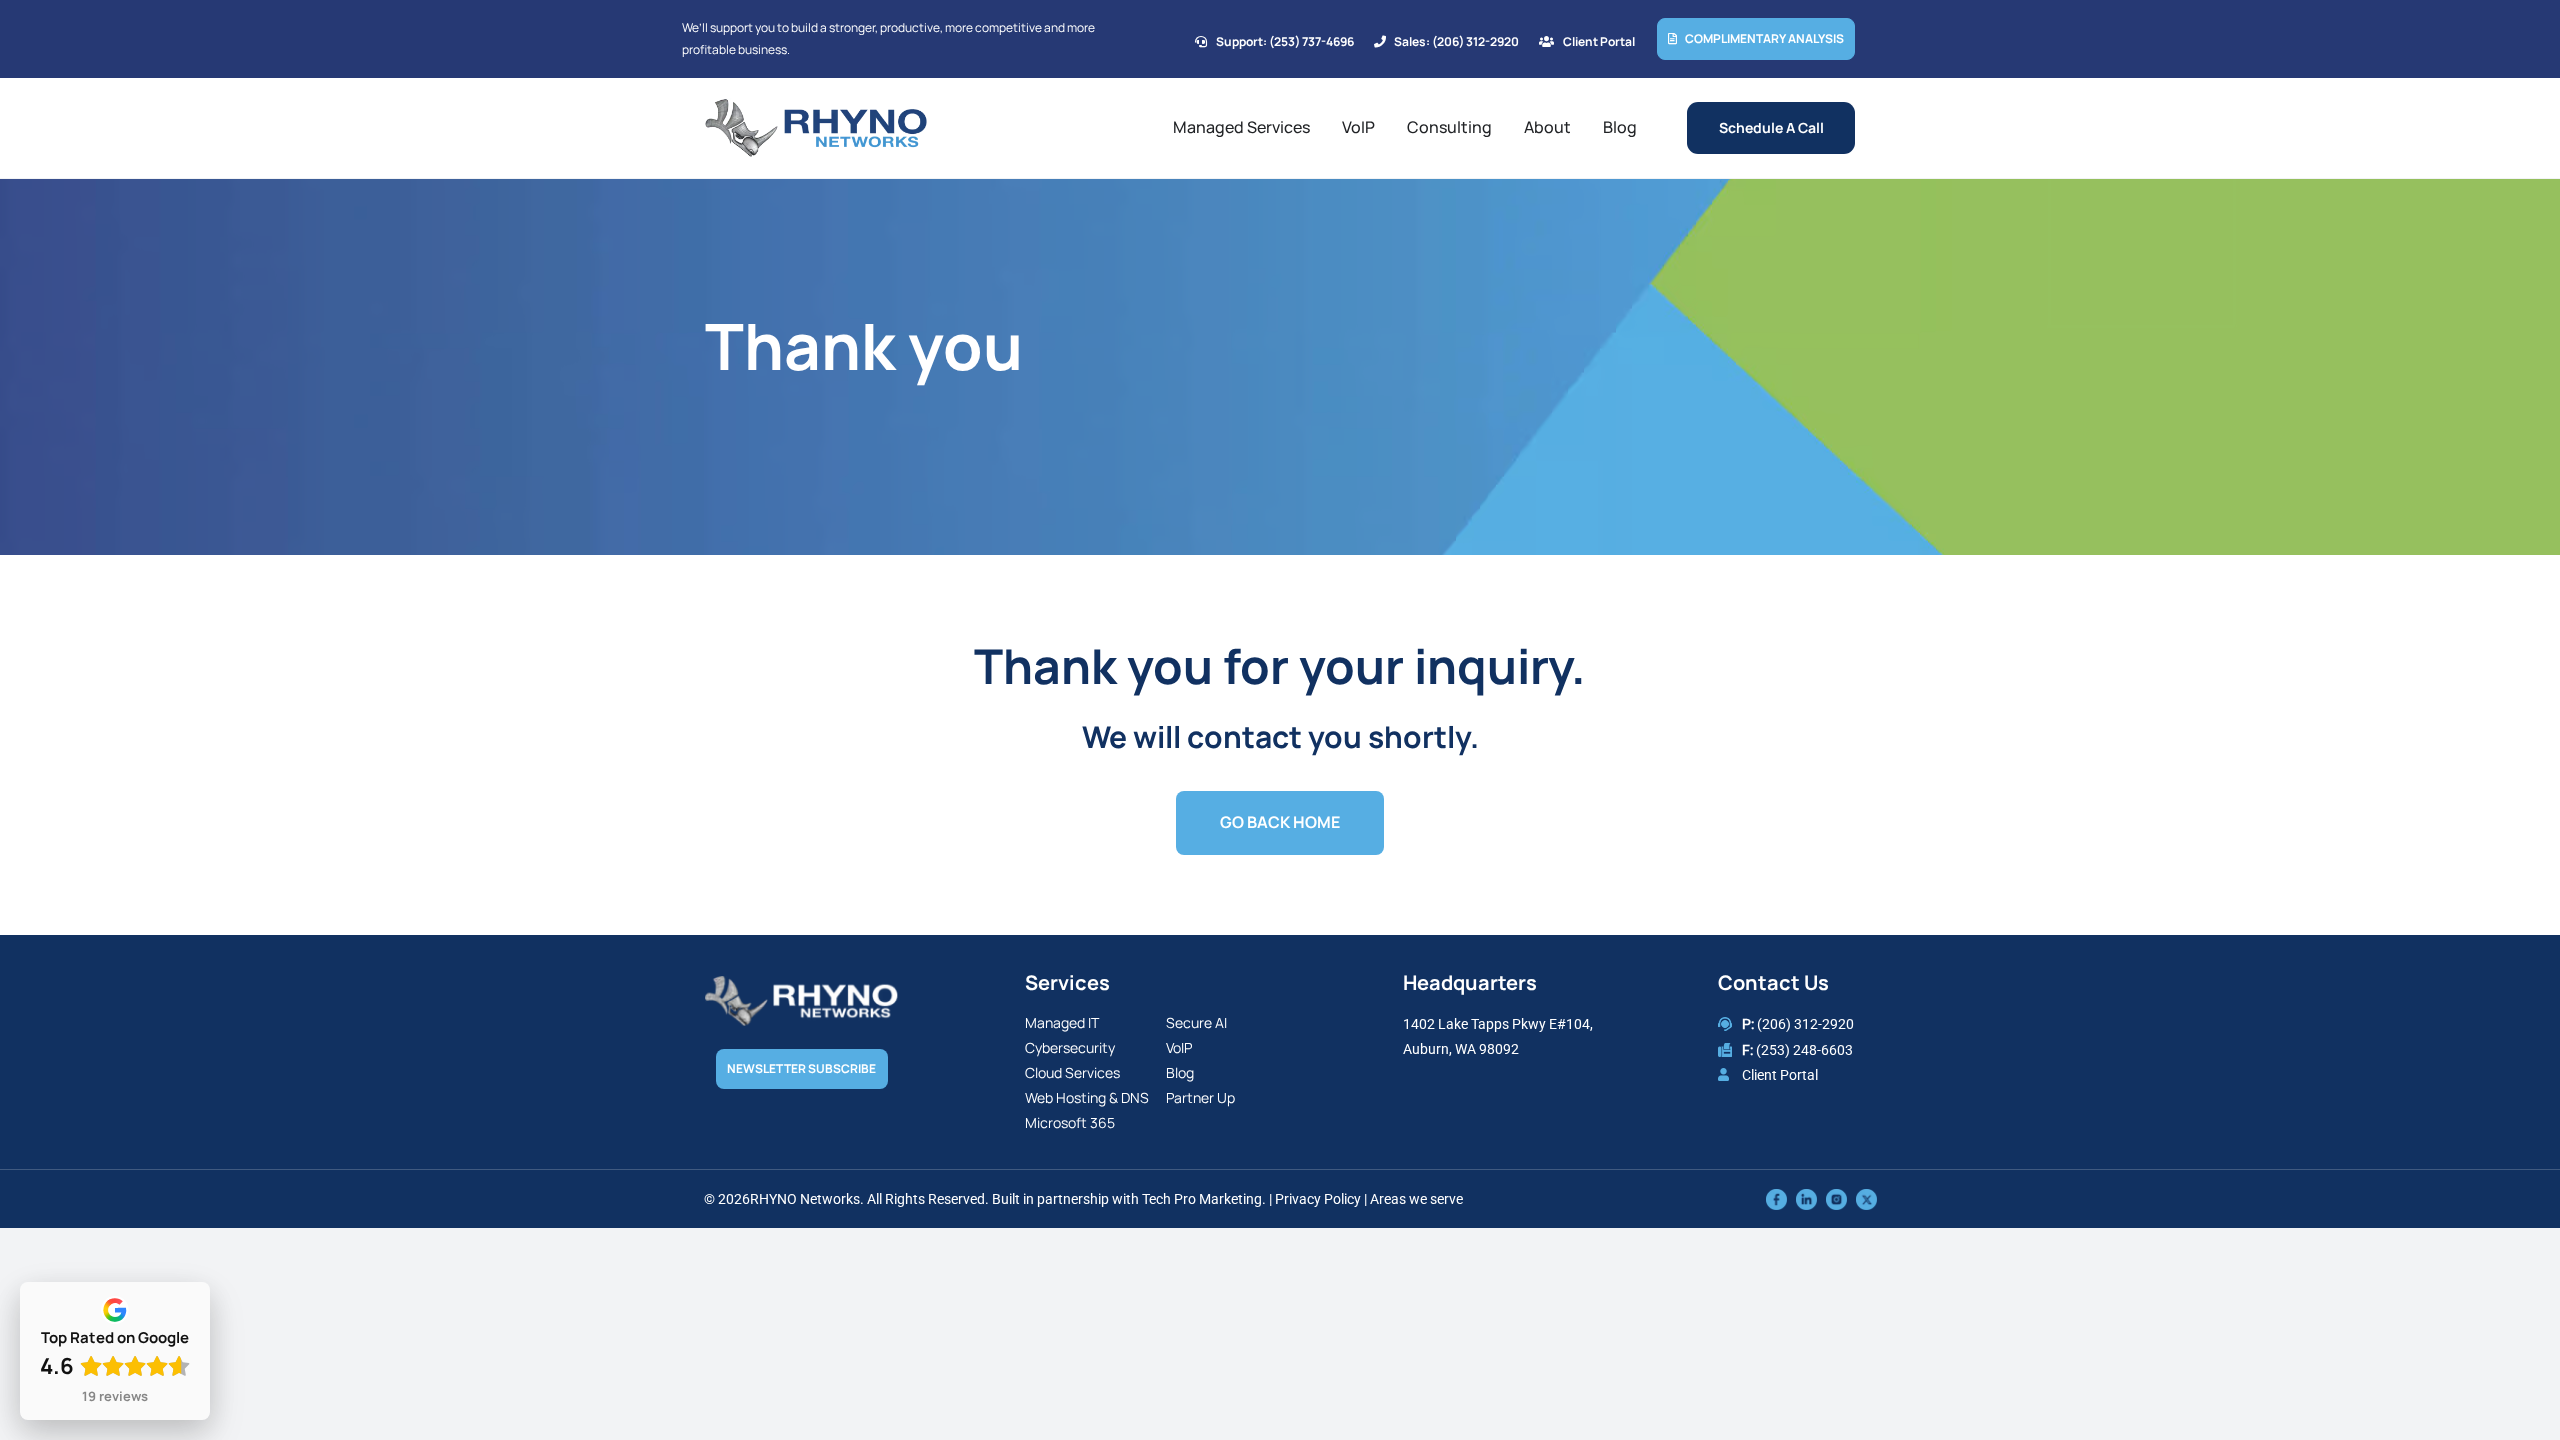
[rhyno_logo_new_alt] (801, 985)
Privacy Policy (1318, 1199)
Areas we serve (1416, 1199)
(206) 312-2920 (1805, 1024)
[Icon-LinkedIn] (1806, 1198)
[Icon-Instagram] (1836, 1198)
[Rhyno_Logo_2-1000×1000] (816, 107)
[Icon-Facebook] (1776, 1198)
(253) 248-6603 (1804, 1050)
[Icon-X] (1866, 1198)
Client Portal (1780, 1075)
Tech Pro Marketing (1202, 1199)
